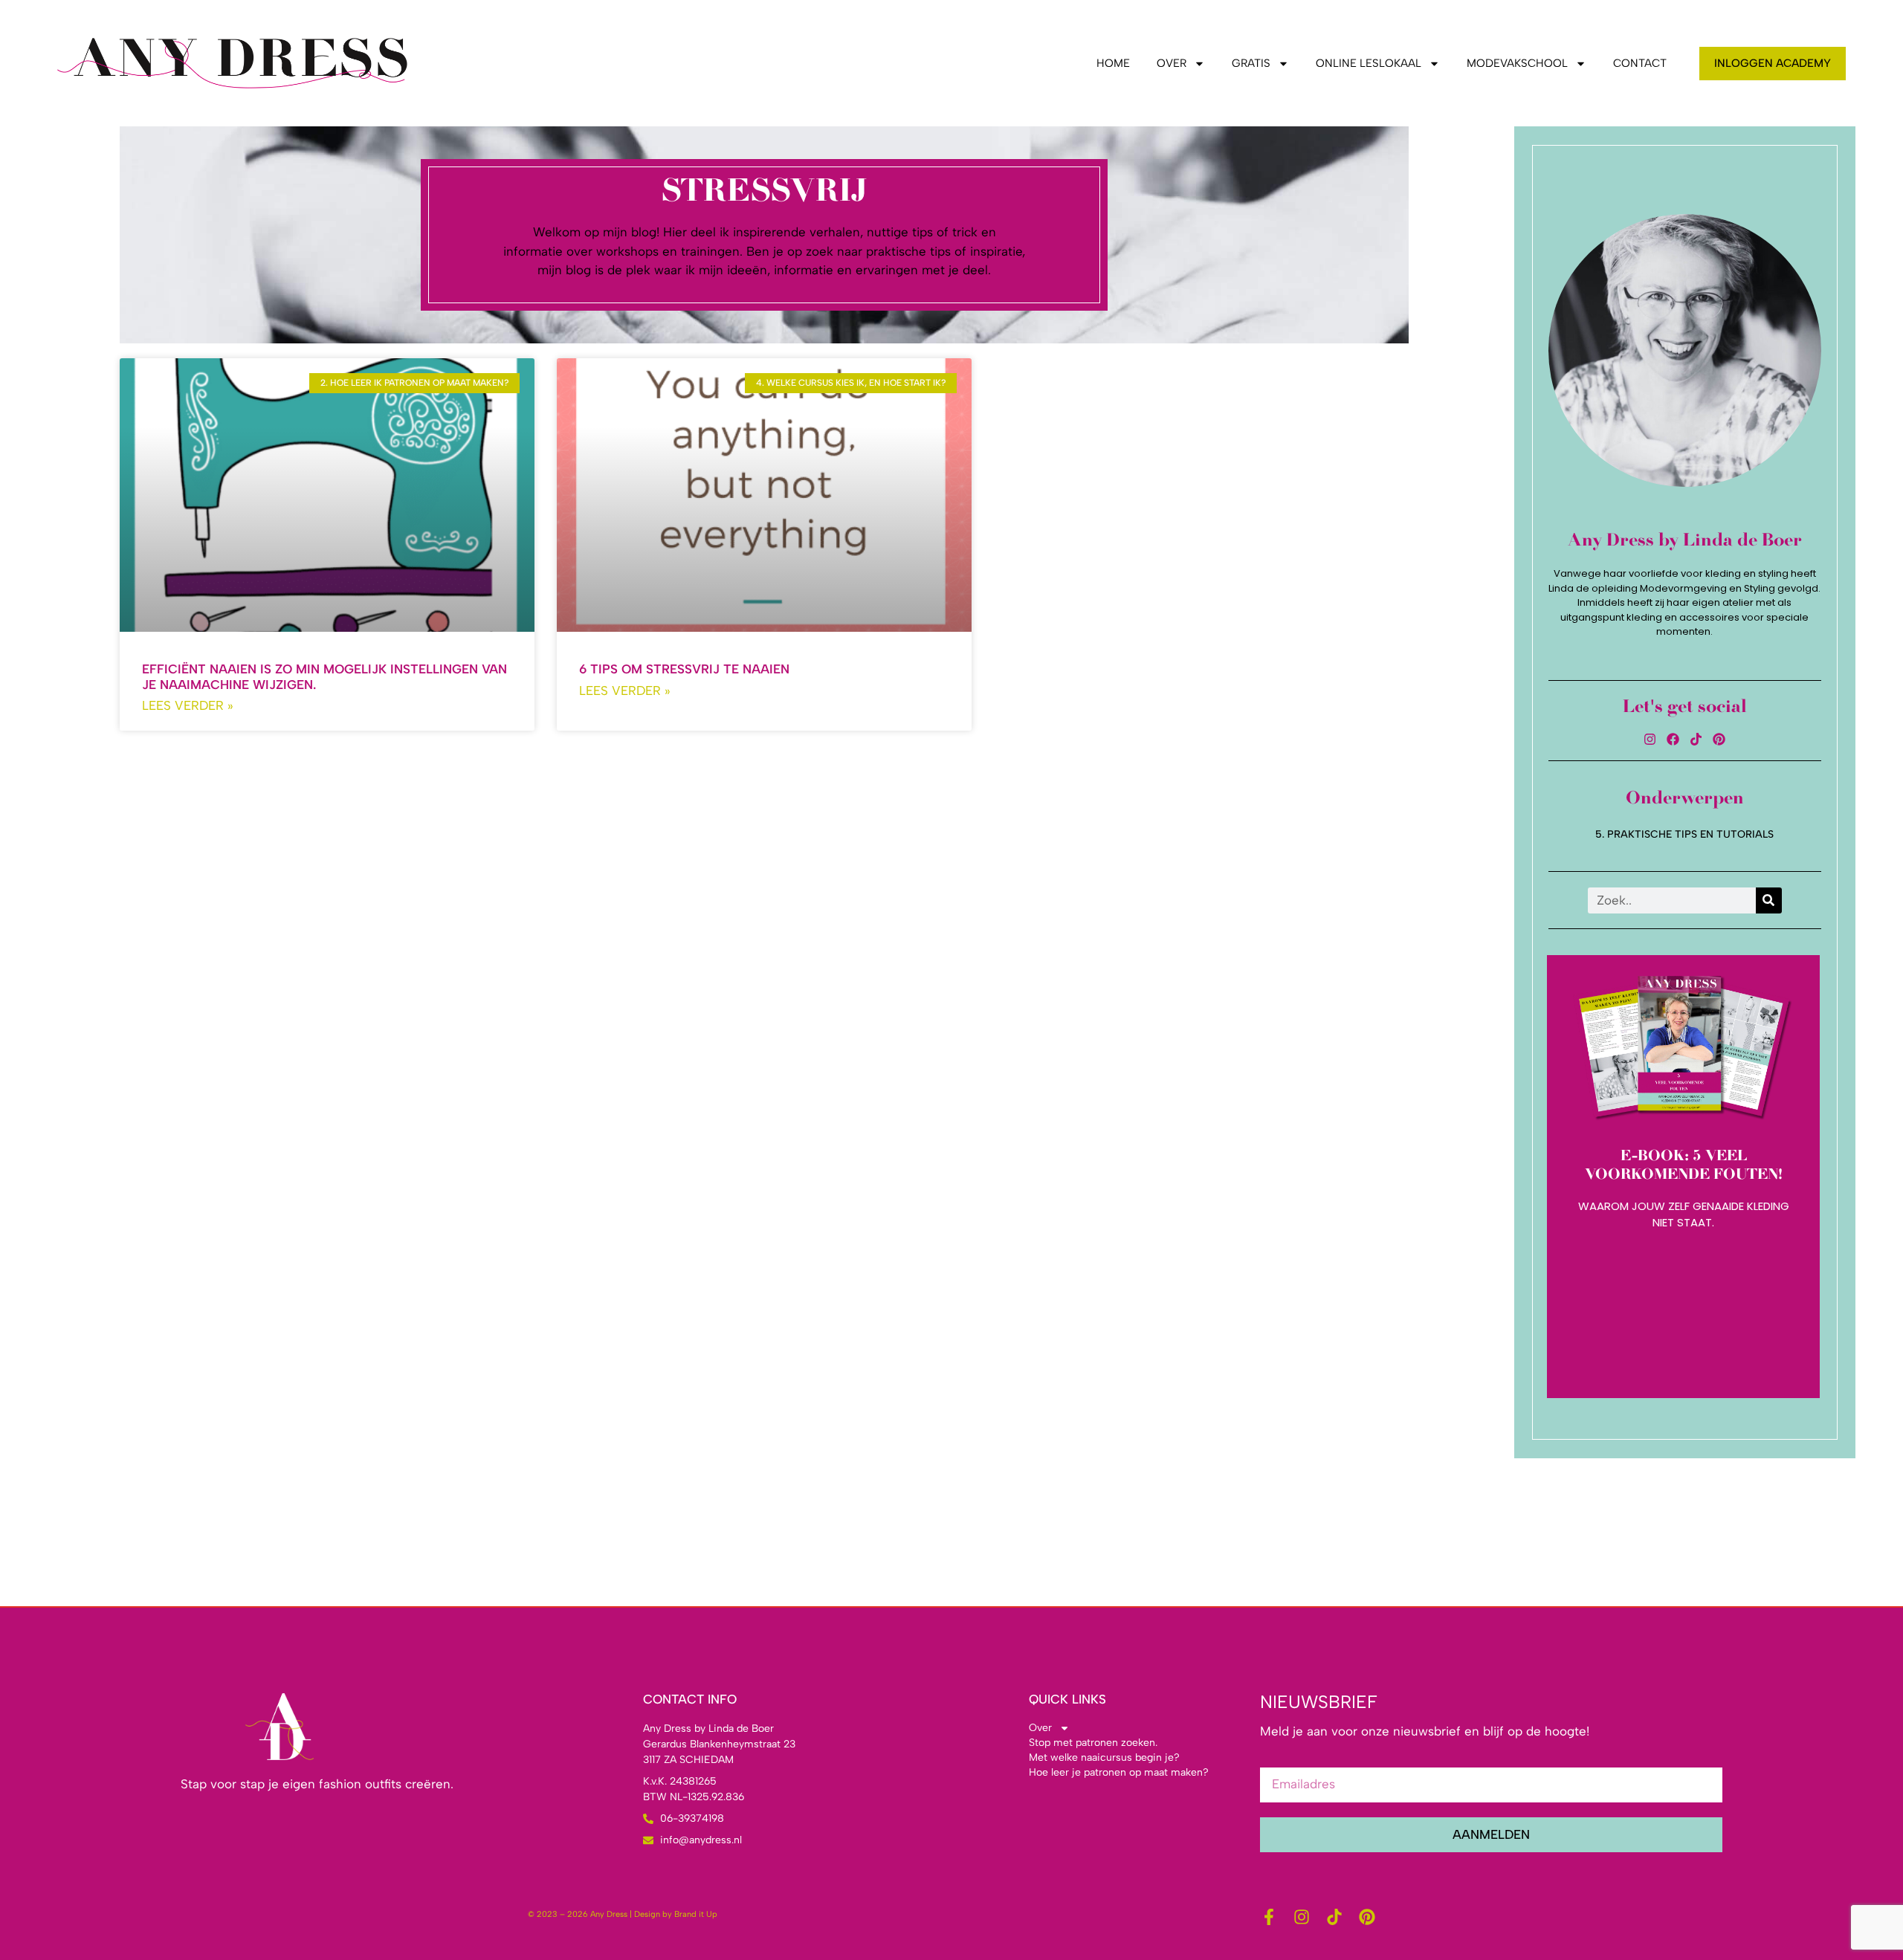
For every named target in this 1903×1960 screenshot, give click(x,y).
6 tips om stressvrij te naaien (684, 669)
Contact (1640, 63)
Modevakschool (1517, 63)
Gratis (1251, 63)
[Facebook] (1673, 739)
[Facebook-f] (1269, 1917)
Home (1113, 63)
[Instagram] (1650, 739)
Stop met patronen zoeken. (1093, 1743)
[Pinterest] (1719, 739)
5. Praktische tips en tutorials (1684, 834)
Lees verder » (188, 705)
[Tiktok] (1696, 739)
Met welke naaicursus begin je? (1104, 1757)
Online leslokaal (1369, 63)
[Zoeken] (1769, 900)
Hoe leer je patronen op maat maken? (1119, 1772)
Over (1172, 63)
